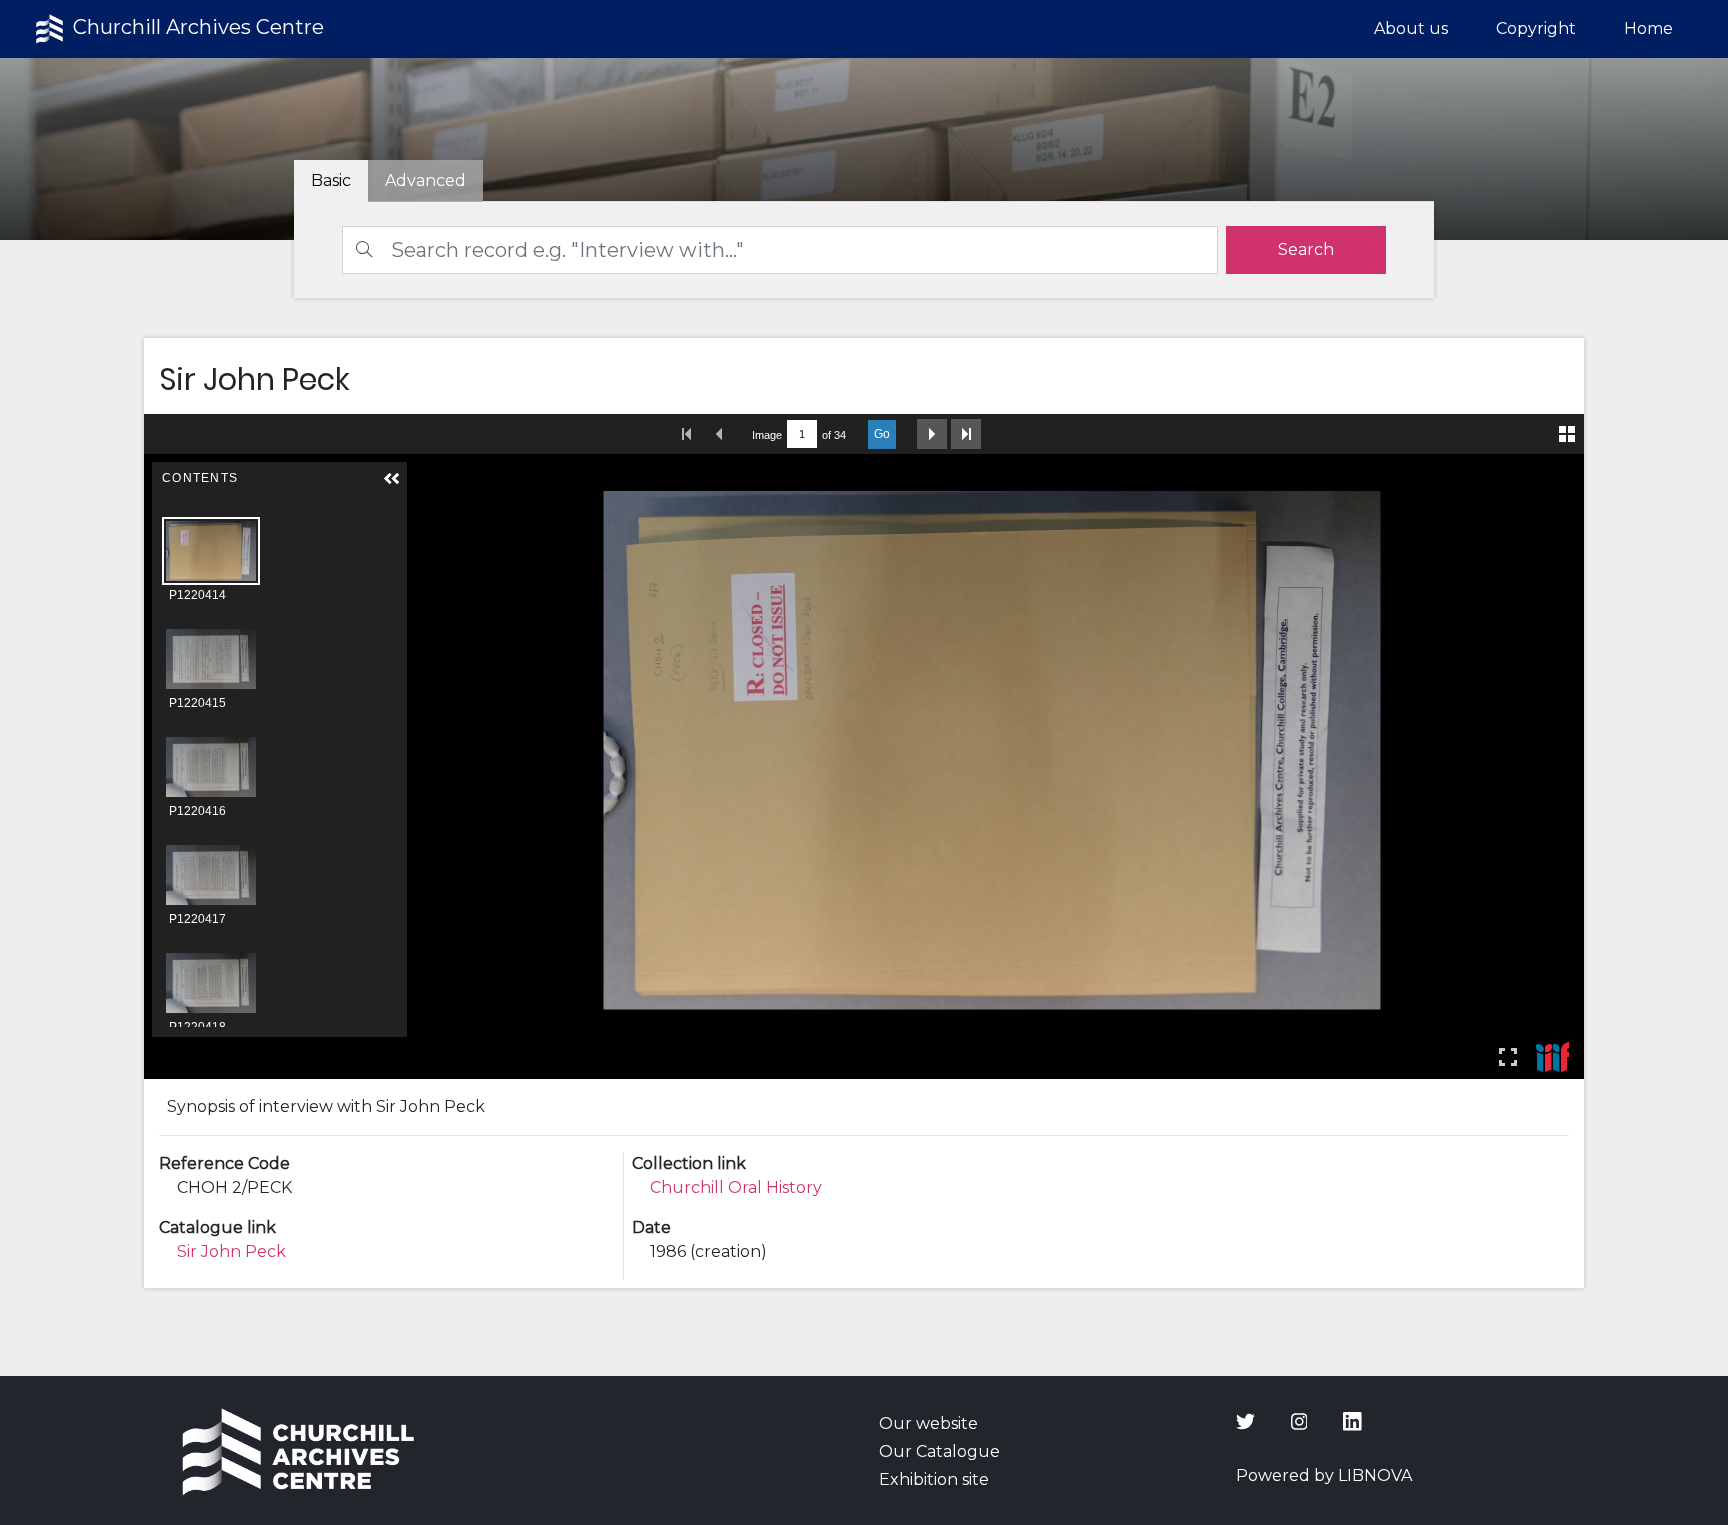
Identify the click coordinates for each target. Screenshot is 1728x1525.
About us (1411, 28)
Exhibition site (934, 1479)
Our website (928, 1423)
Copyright (1536, 28)
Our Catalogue (939, 1451)
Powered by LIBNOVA (1324, 1475)
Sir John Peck (231, 1251)
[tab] (425, 181)
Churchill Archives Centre (196, 27)
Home (1648, 28)
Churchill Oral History (736, 1187)
